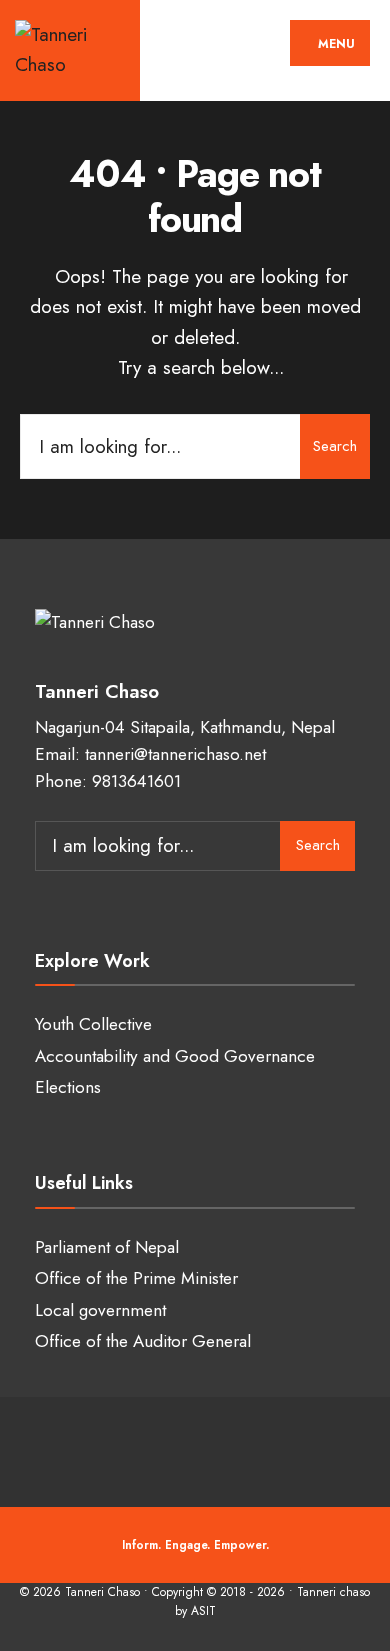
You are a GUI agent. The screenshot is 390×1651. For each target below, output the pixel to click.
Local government (100, 1310)
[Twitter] (132, 1447)
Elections (68, 1087)
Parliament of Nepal (107, 1247)
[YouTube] (212, 1447)
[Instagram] (172, 1447)
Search (335, 446)
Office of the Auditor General (143, 1341)
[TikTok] (292, 1447)
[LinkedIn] (252, 1447)
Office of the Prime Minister (136, 1278)
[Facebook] (92, 1447)
